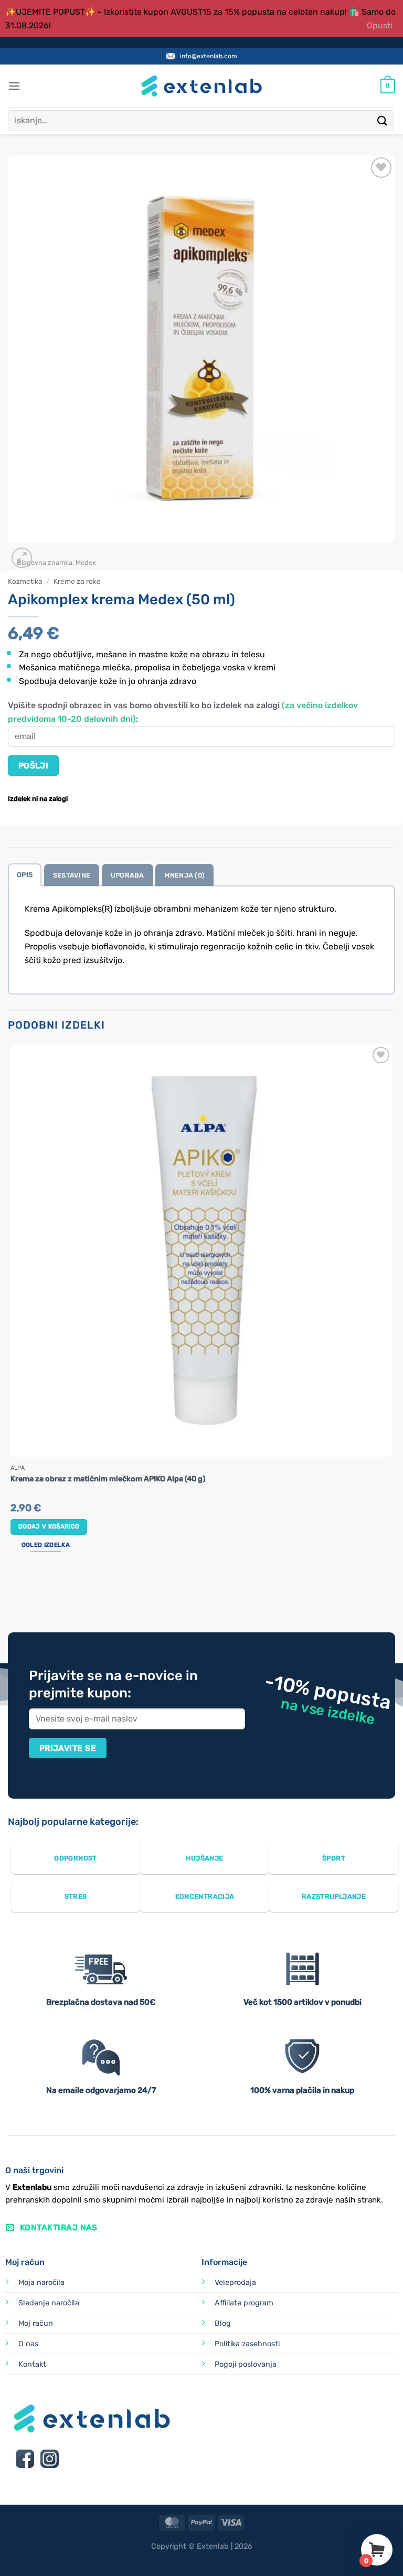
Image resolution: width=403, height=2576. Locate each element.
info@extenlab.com (209, 56)
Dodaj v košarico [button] (49, 1526)
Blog (223, 2323)
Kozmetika (25, 581)
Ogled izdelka (46, 1545)
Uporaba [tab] (128, 875)
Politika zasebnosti (247, 2344)
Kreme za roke (77, 581)
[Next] (47, 552)
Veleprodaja (235, 2283)
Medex (86, 563)
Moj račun (36, 2323)
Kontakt (32, 2364)
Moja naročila (41, 2283)
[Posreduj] (383, 120)
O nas (28, 2344)
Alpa (18, 1468)
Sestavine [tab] (72, 875)
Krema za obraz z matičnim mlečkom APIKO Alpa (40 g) (108, 1479)
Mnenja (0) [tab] (184, 875)
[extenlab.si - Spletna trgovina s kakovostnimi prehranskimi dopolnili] (201, 86)
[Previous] (13, 1593)
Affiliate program (244, 2303)
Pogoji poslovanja (246, 2364)
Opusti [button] (380, 25)
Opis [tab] (25, 875)
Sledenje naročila (49, 2303)
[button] (14, 86)
